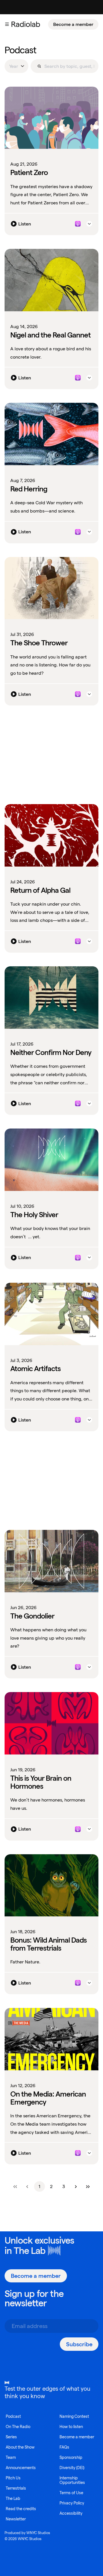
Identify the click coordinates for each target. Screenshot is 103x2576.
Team (11, 2457)
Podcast (13, 2416)
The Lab (30, 2251)
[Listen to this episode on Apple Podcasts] (78, 224)
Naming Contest (74, 2416)
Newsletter (16, 2519)
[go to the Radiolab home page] (27, 24)
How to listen (71, 2427)
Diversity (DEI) (72, 2468)
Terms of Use (71, 2493)
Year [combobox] (14, 66)
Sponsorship (71, 2457)
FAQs (64, 2447)
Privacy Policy (72, 2503)
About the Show (20, 2447)
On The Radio (18, 2427)
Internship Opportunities (72, 2480)
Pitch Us (13, 2478)
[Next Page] (76, 2187)
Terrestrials (16, 2488)
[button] (7, 24)
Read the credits (21, 2509)
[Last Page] (88, 2187)
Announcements (21, 2468)
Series (11, 2437)
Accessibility (71, 2513)
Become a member (73, 24)
